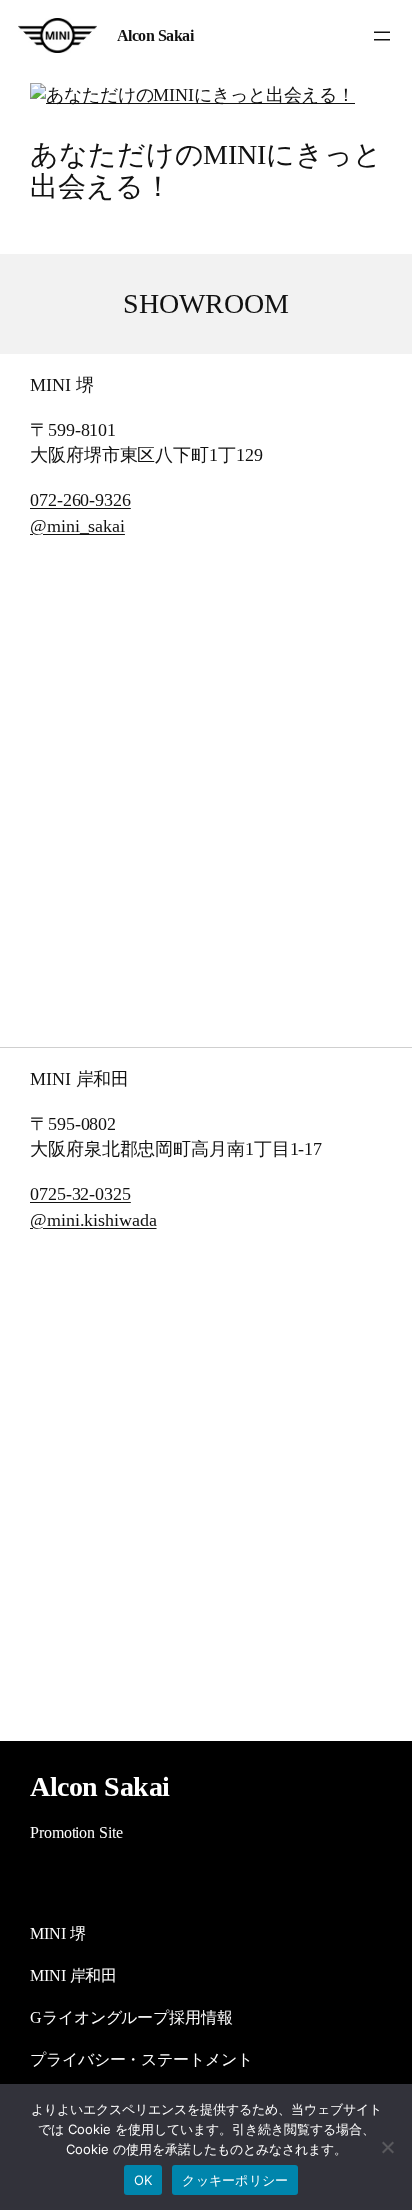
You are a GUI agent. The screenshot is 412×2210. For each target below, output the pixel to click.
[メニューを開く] (382, 36)
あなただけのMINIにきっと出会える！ (206, 170)
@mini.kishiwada (93, 1220)
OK (143, 2180)
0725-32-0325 (80, 1194)
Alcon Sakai (155, 35)
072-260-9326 (80, 500)
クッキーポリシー (235, 2180)
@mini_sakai (77, 526)
